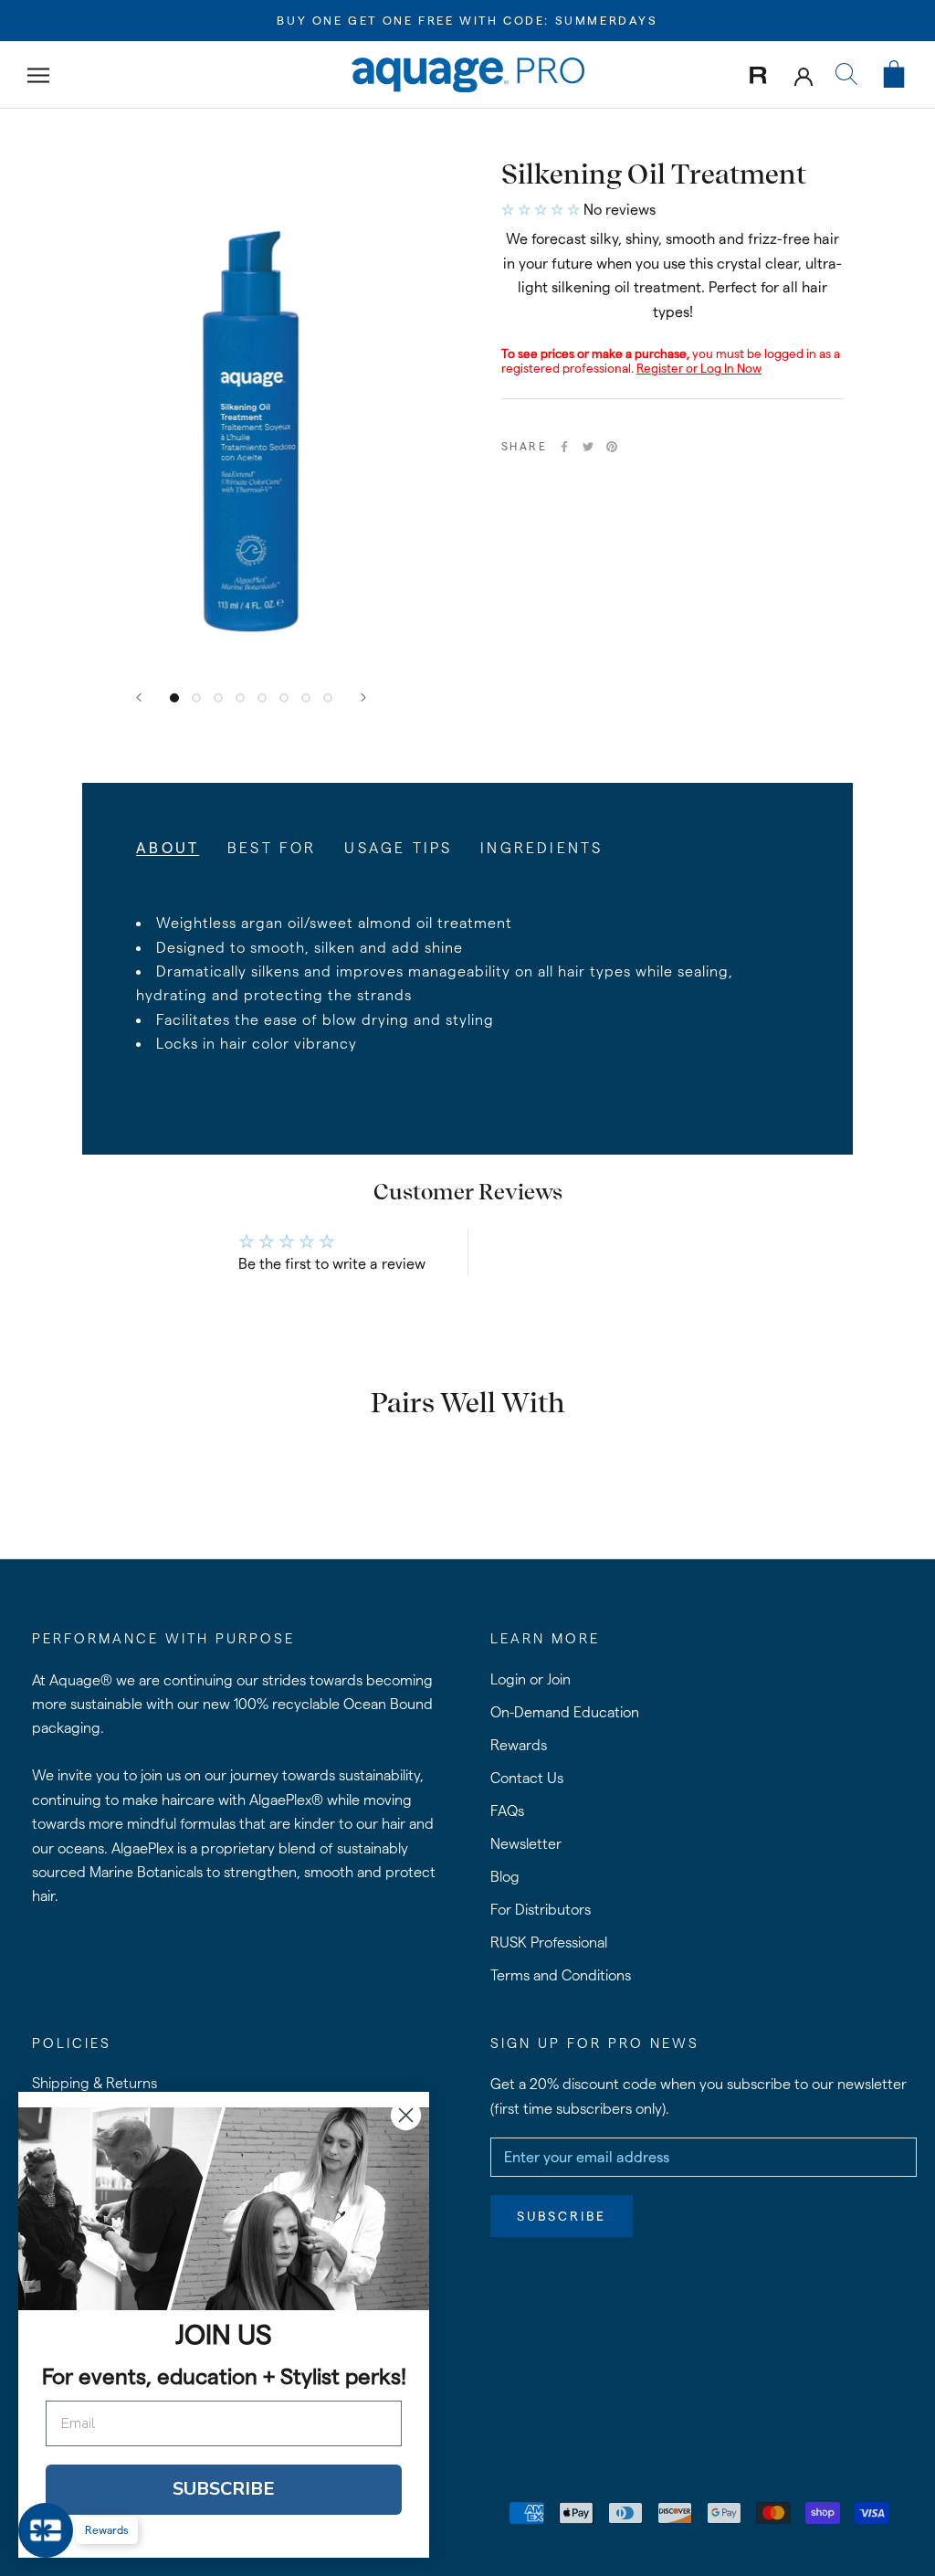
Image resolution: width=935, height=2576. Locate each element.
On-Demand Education (565, 1712)
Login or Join (531, 1679)
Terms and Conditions (561, 1975)
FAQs (507, 1811)
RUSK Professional (549, 1943)
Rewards (519, 1745)
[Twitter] (588, 447)
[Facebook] (564, 447)
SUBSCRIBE (224, 2489)
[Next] (363, 697)
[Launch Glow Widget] (46, 2530)
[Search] (846, 75)
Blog (505, 1877)
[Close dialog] (406, 2115)
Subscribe (562, 2216)
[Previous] (139, 697)
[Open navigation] (38, 74)
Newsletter (526, 1844)
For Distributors (541, 1910)
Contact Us (527, 1778)
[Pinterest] (612, 447)
